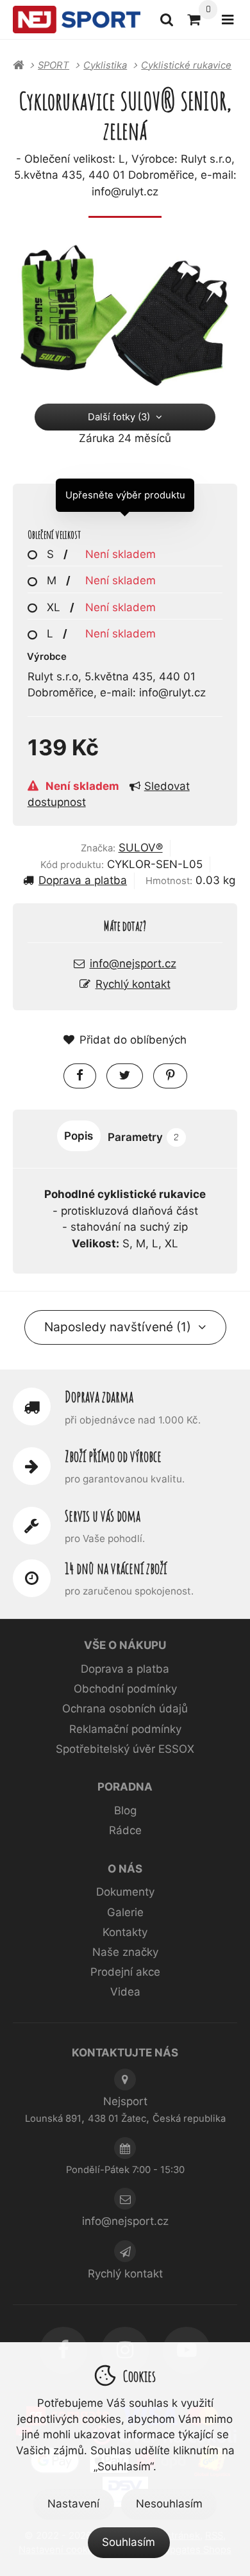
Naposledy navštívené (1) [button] (118, 1327)
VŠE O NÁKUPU (125, 1645)
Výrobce (47, 657)
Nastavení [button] (73, 2504)
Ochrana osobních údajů (125, 1709)
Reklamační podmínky (125, 1729)
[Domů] (77, 20)
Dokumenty (125, 1892)
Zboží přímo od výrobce (113, 1456)
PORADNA (125, 1787)
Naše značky (125, 1952)
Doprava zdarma (99, 1397)
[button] (80, 1076)
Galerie (125, 1912)
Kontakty (125, 1932)
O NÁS (125, 1869)
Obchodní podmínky (125, 1689)
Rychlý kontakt (133, 984)
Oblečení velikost (54, 535)
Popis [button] (79, 1136)
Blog (125, 1810)
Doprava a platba (83, 880)
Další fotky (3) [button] (119, 417)
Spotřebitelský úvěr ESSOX (125, 1749)
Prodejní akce (125, 1972)
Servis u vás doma (103, 1516)
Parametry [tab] (143, 1137)
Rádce (125, 1830)
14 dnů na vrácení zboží (116, 1568)
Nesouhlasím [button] (169, 2504)
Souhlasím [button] (129, 2542)
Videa (125, 1992)
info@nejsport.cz (133, 964)
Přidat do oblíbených (133, 1040)
